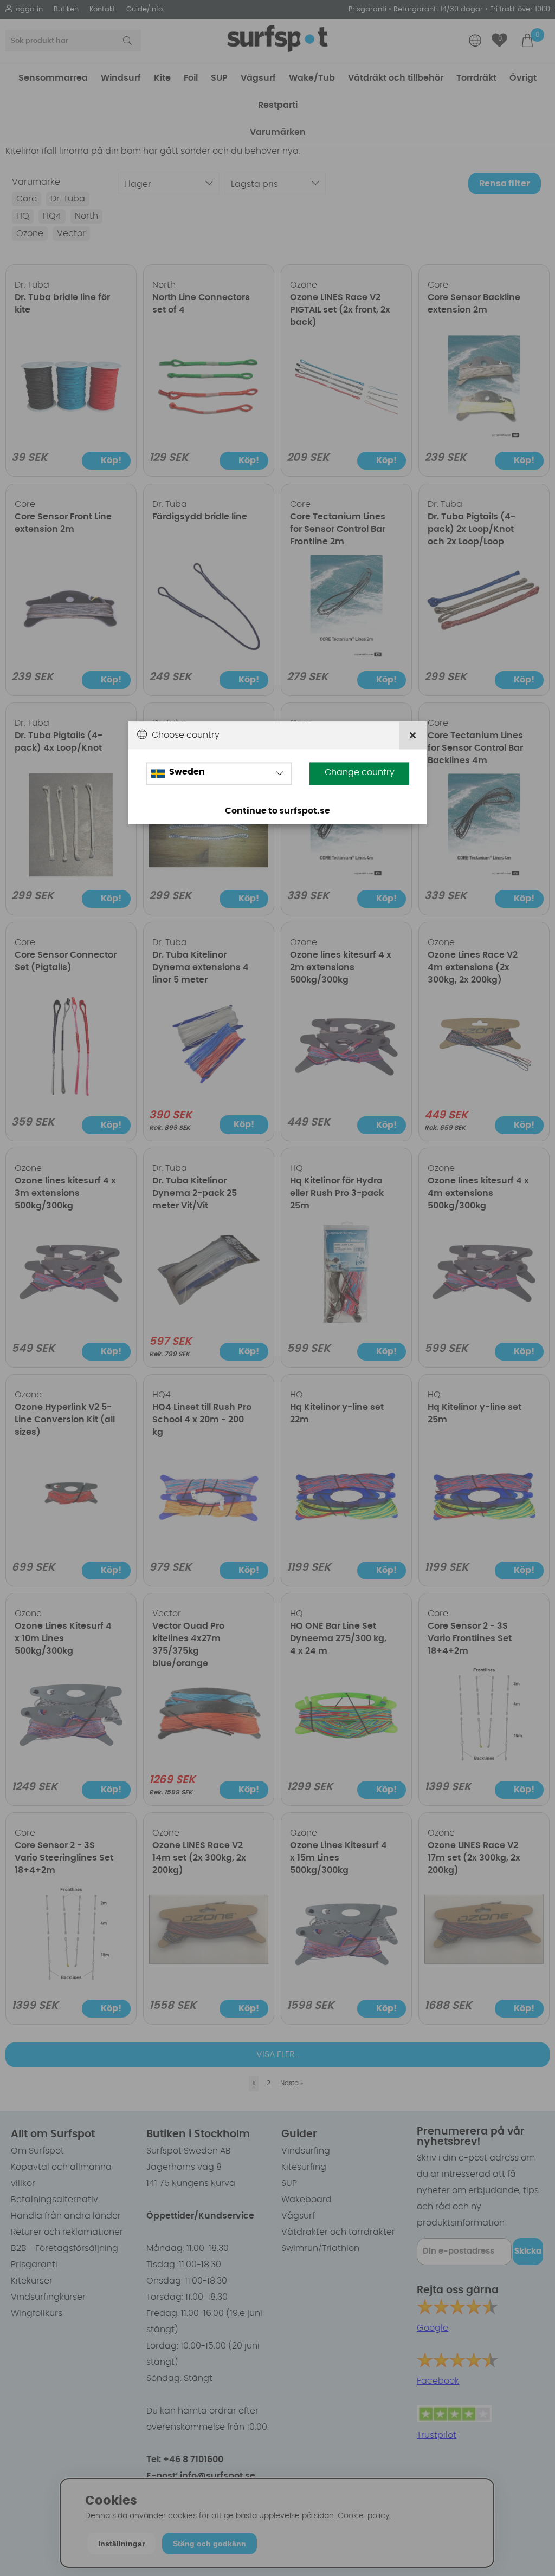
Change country (360, 772)
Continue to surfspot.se (277, 811)
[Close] (413, 735)
